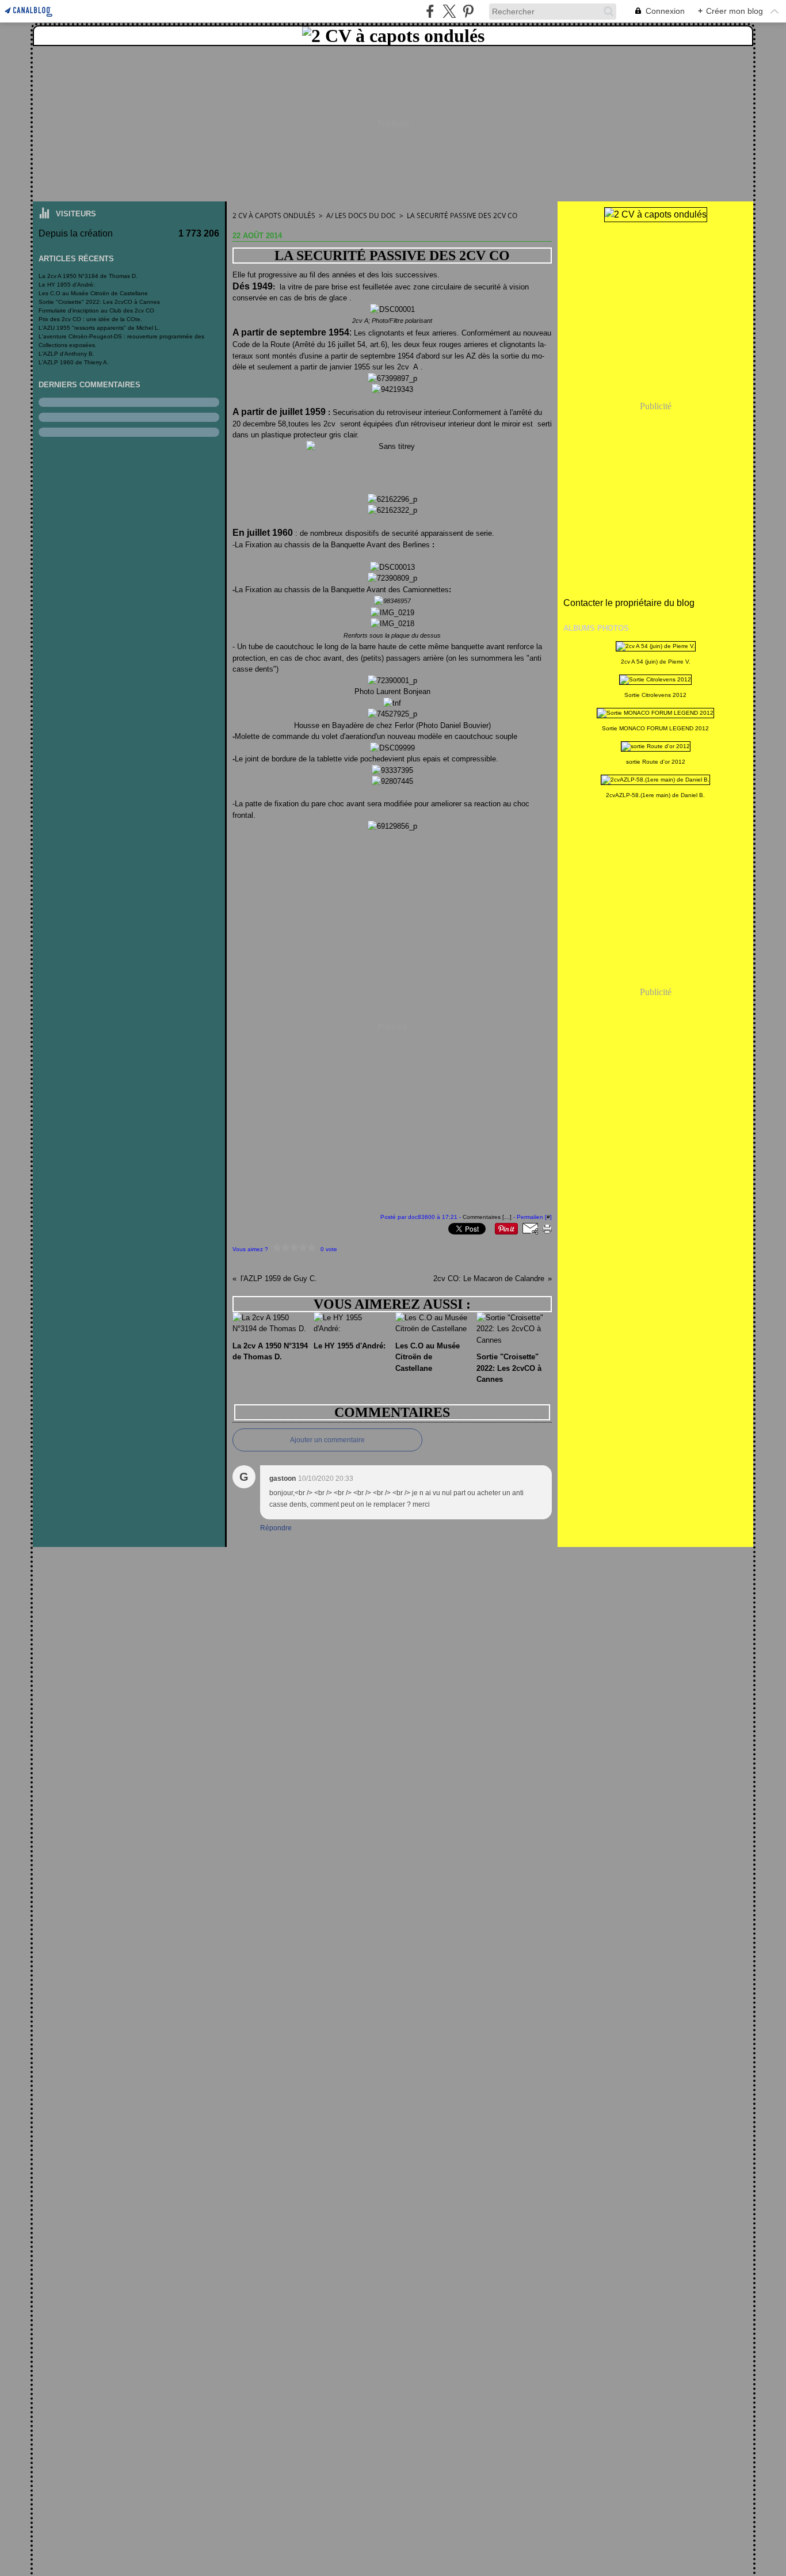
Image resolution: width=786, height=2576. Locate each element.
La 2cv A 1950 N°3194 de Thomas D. (88, 276)
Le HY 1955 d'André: (67, 285)
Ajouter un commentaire (327, 1440)
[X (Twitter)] (449, 11)
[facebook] (430, 11)
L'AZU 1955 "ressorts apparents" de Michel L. (99, 328)
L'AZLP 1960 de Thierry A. (74, 362)
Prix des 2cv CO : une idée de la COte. (90, 319)
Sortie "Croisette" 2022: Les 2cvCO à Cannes (99, 302)
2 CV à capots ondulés (274, 216)
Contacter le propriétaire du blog (629, 603)
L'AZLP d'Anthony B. (66, 354)
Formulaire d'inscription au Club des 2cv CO (96, 310)
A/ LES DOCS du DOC (361, 216)
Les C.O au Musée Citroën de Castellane (93, 293)
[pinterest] (468, 11)
